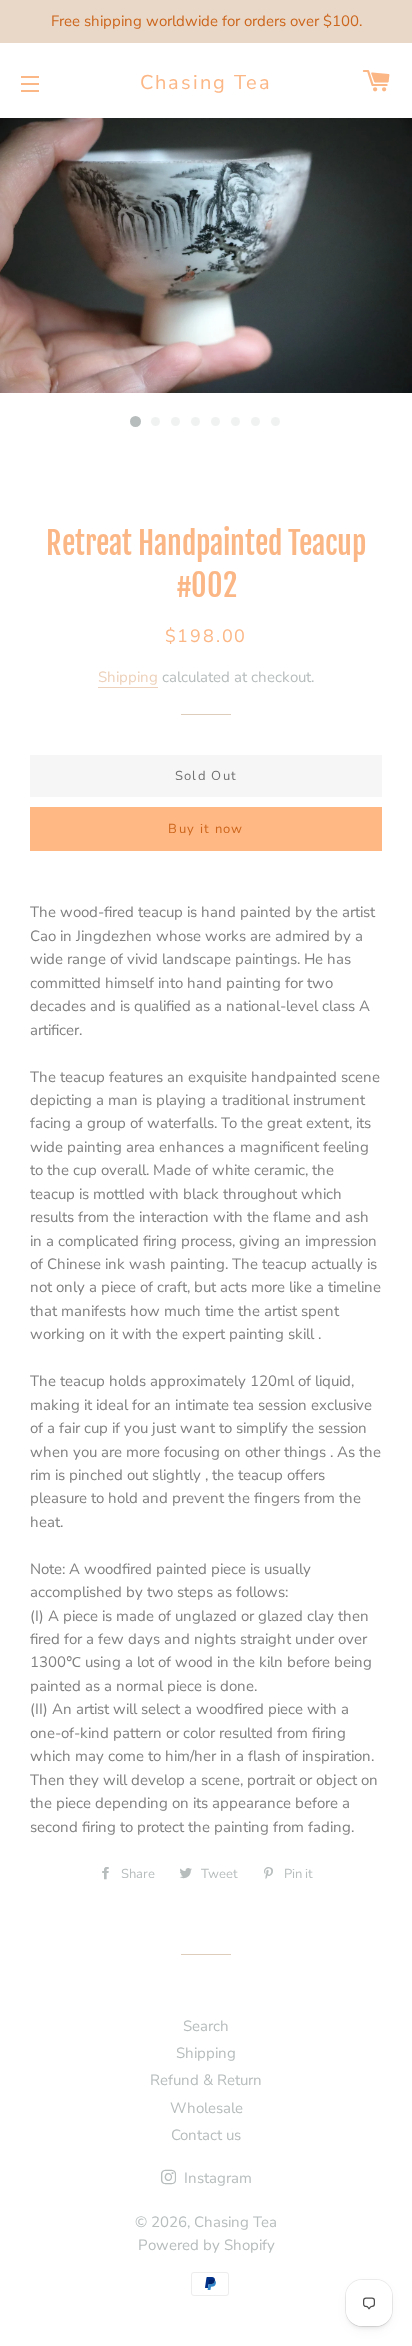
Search (206, 2026)
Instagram (216, 2178)
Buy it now (205, 829)
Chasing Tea (206, 82)
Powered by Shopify (206, 2245)
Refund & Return (206, 2080)
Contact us (206, 2135)
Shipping (128, 677)
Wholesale (206, 2108)
